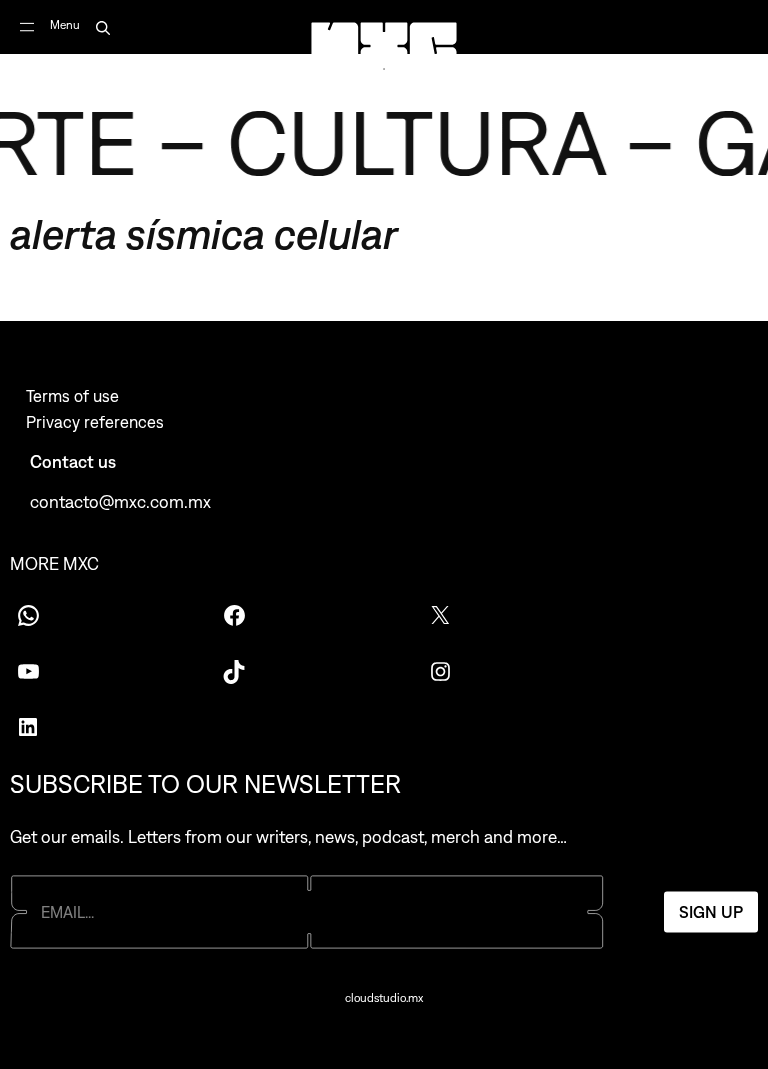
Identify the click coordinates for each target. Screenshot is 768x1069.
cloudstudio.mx (384, 998)
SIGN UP (711, 912)
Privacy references (95, 422)
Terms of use (72, 396)
